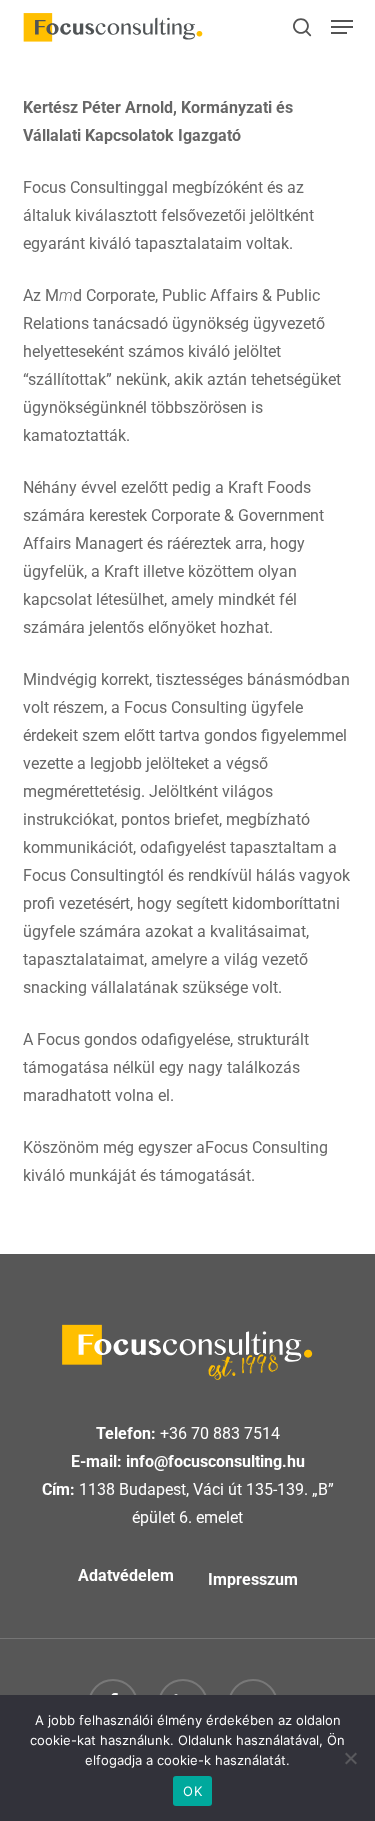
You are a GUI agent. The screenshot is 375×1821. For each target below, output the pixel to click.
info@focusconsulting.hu (215, 1461)
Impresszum (253, 1579)
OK (192, 1791)
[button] (342, 27)
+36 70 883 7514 (220, 1433)
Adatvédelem (126, 1575)
